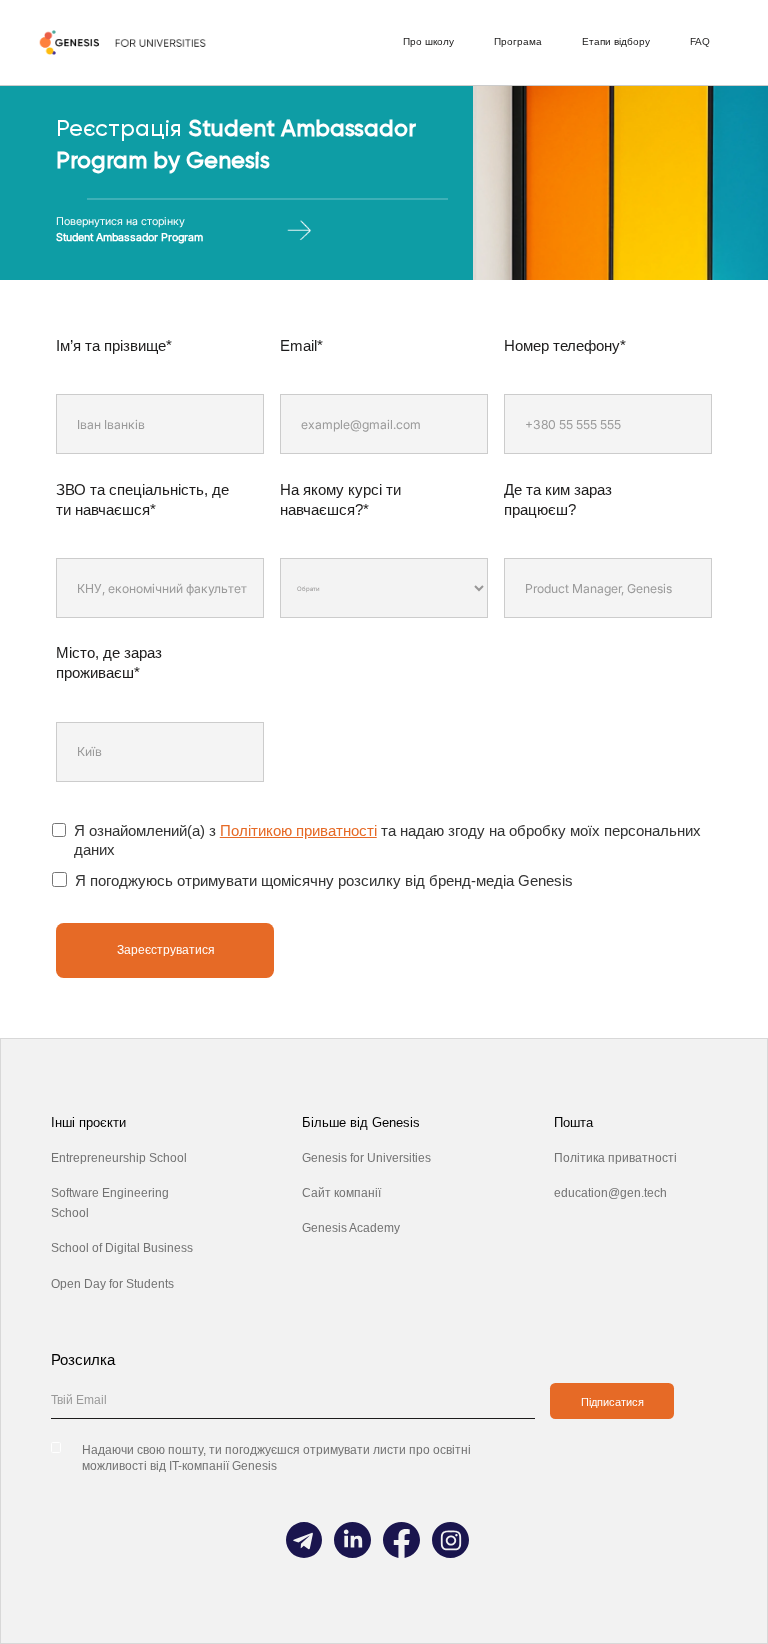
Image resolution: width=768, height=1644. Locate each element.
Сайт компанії (341, 1193)
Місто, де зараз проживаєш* (109, 662)
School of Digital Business (122, 1248)
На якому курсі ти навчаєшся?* (340, 499)
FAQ (700, 41)
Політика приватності (615, 1158)
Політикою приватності (298, 830)
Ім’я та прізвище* (114, 345)
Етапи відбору (616, 41)
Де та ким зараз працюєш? (558, 499)
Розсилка (83, 1359)
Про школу (428, 41)
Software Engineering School (110, 1203)
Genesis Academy (351, 1228)
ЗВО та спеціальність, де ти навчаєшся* (142, 499)
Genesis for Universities (366, 1158)
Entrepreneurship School (119, 1158)
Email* (301, 345)
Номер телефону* (565, 345)
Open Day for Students (112, 1284)
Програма (518, 41)
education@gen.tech (610, 1193)
